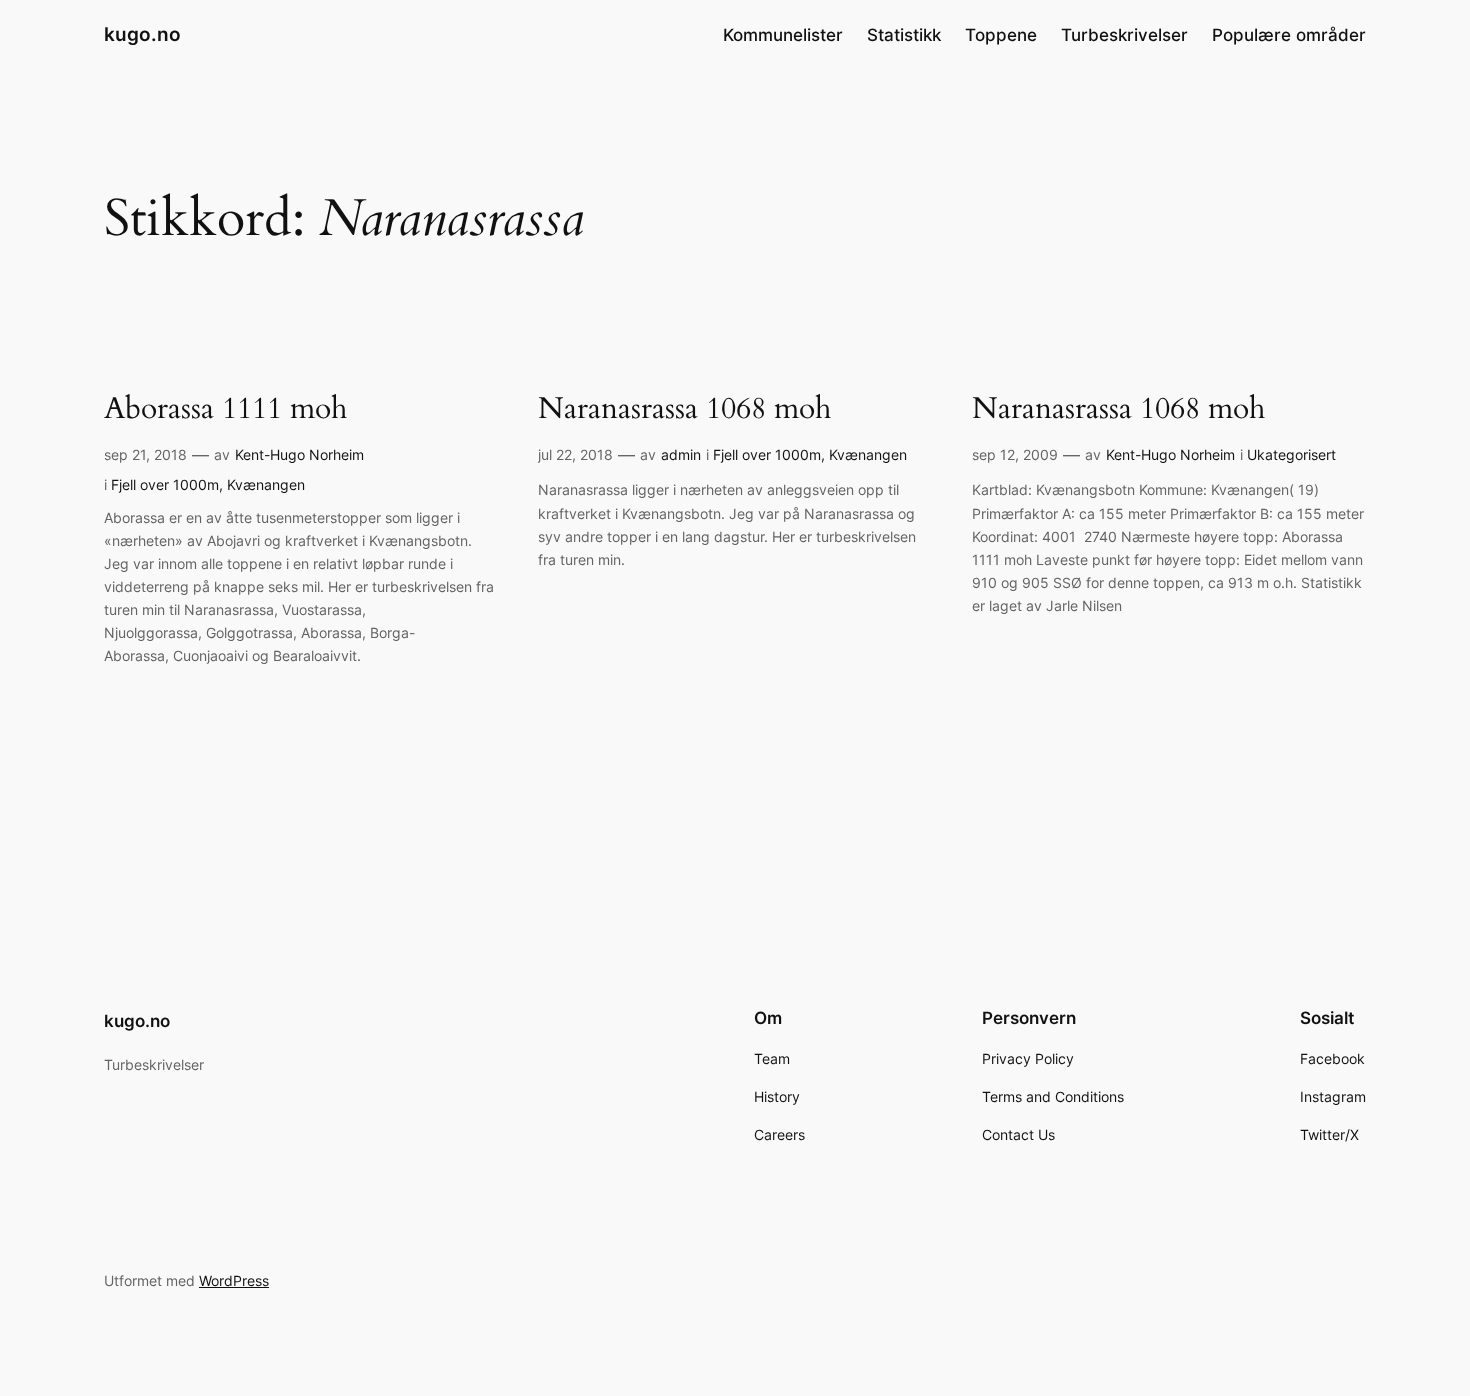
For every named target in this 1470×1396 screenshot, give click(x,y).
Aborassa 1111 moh (225, 410)
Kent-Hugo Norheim (299, 454)
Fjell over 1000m (165, 484)
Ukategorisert (1291, 454)
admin (681, 454)
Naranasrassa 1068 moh (684, 410)
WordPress (234, 1280)
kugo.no (142, 34)
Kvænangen (266, 484)
